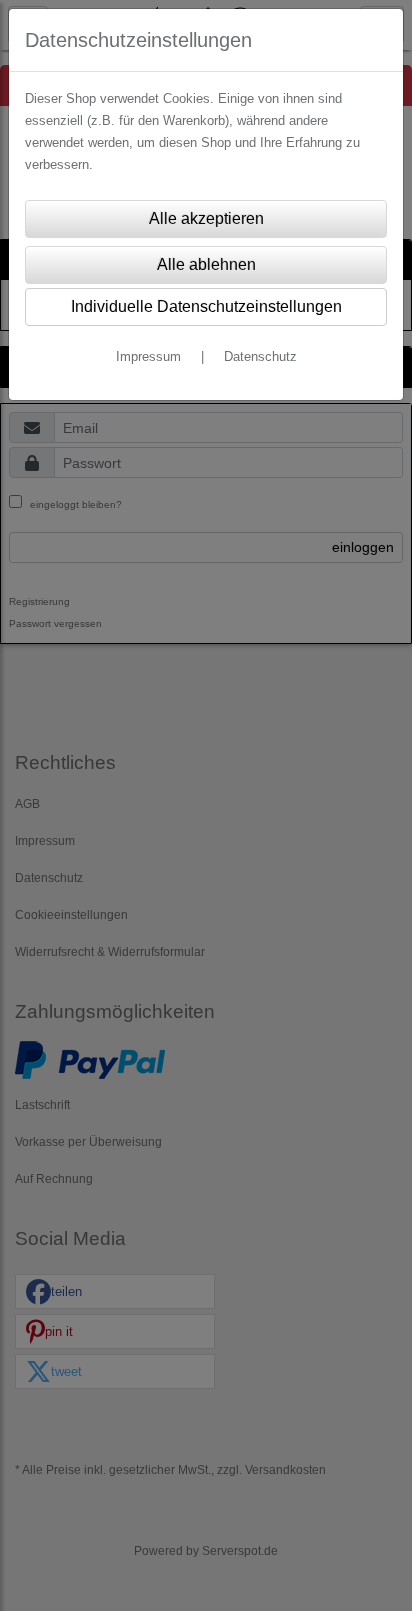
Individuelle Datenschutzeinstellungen (206, 306)
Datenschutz (260, 356)
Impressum (148, 356)
